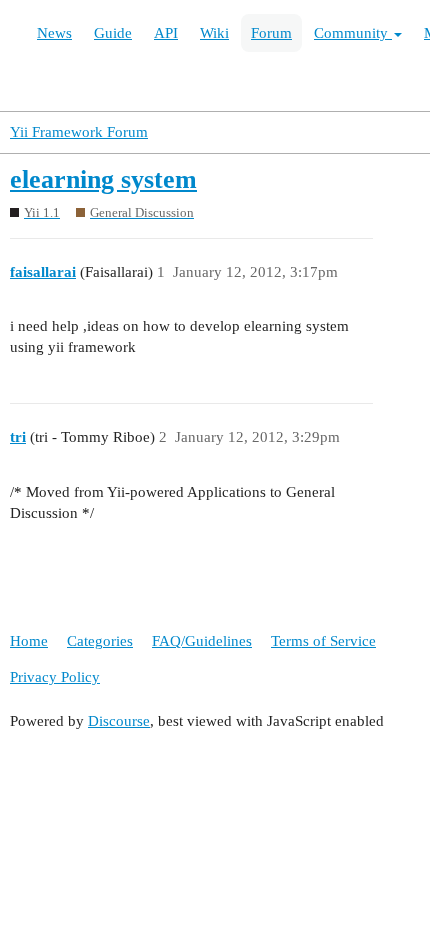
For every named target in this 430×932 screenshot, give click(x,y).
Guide (113, 33)
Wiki (214, 33)
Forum (271, 33)
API (166, 33)
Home (29, 641)
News (54, 33)
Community (353, 33)
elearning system (103, 179)
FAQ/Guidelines (202, 641)
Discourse (119, 721)
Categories (100, 641)
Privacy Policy (55, 677)
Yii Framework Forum (79, 132)
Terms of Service (323, 641)
